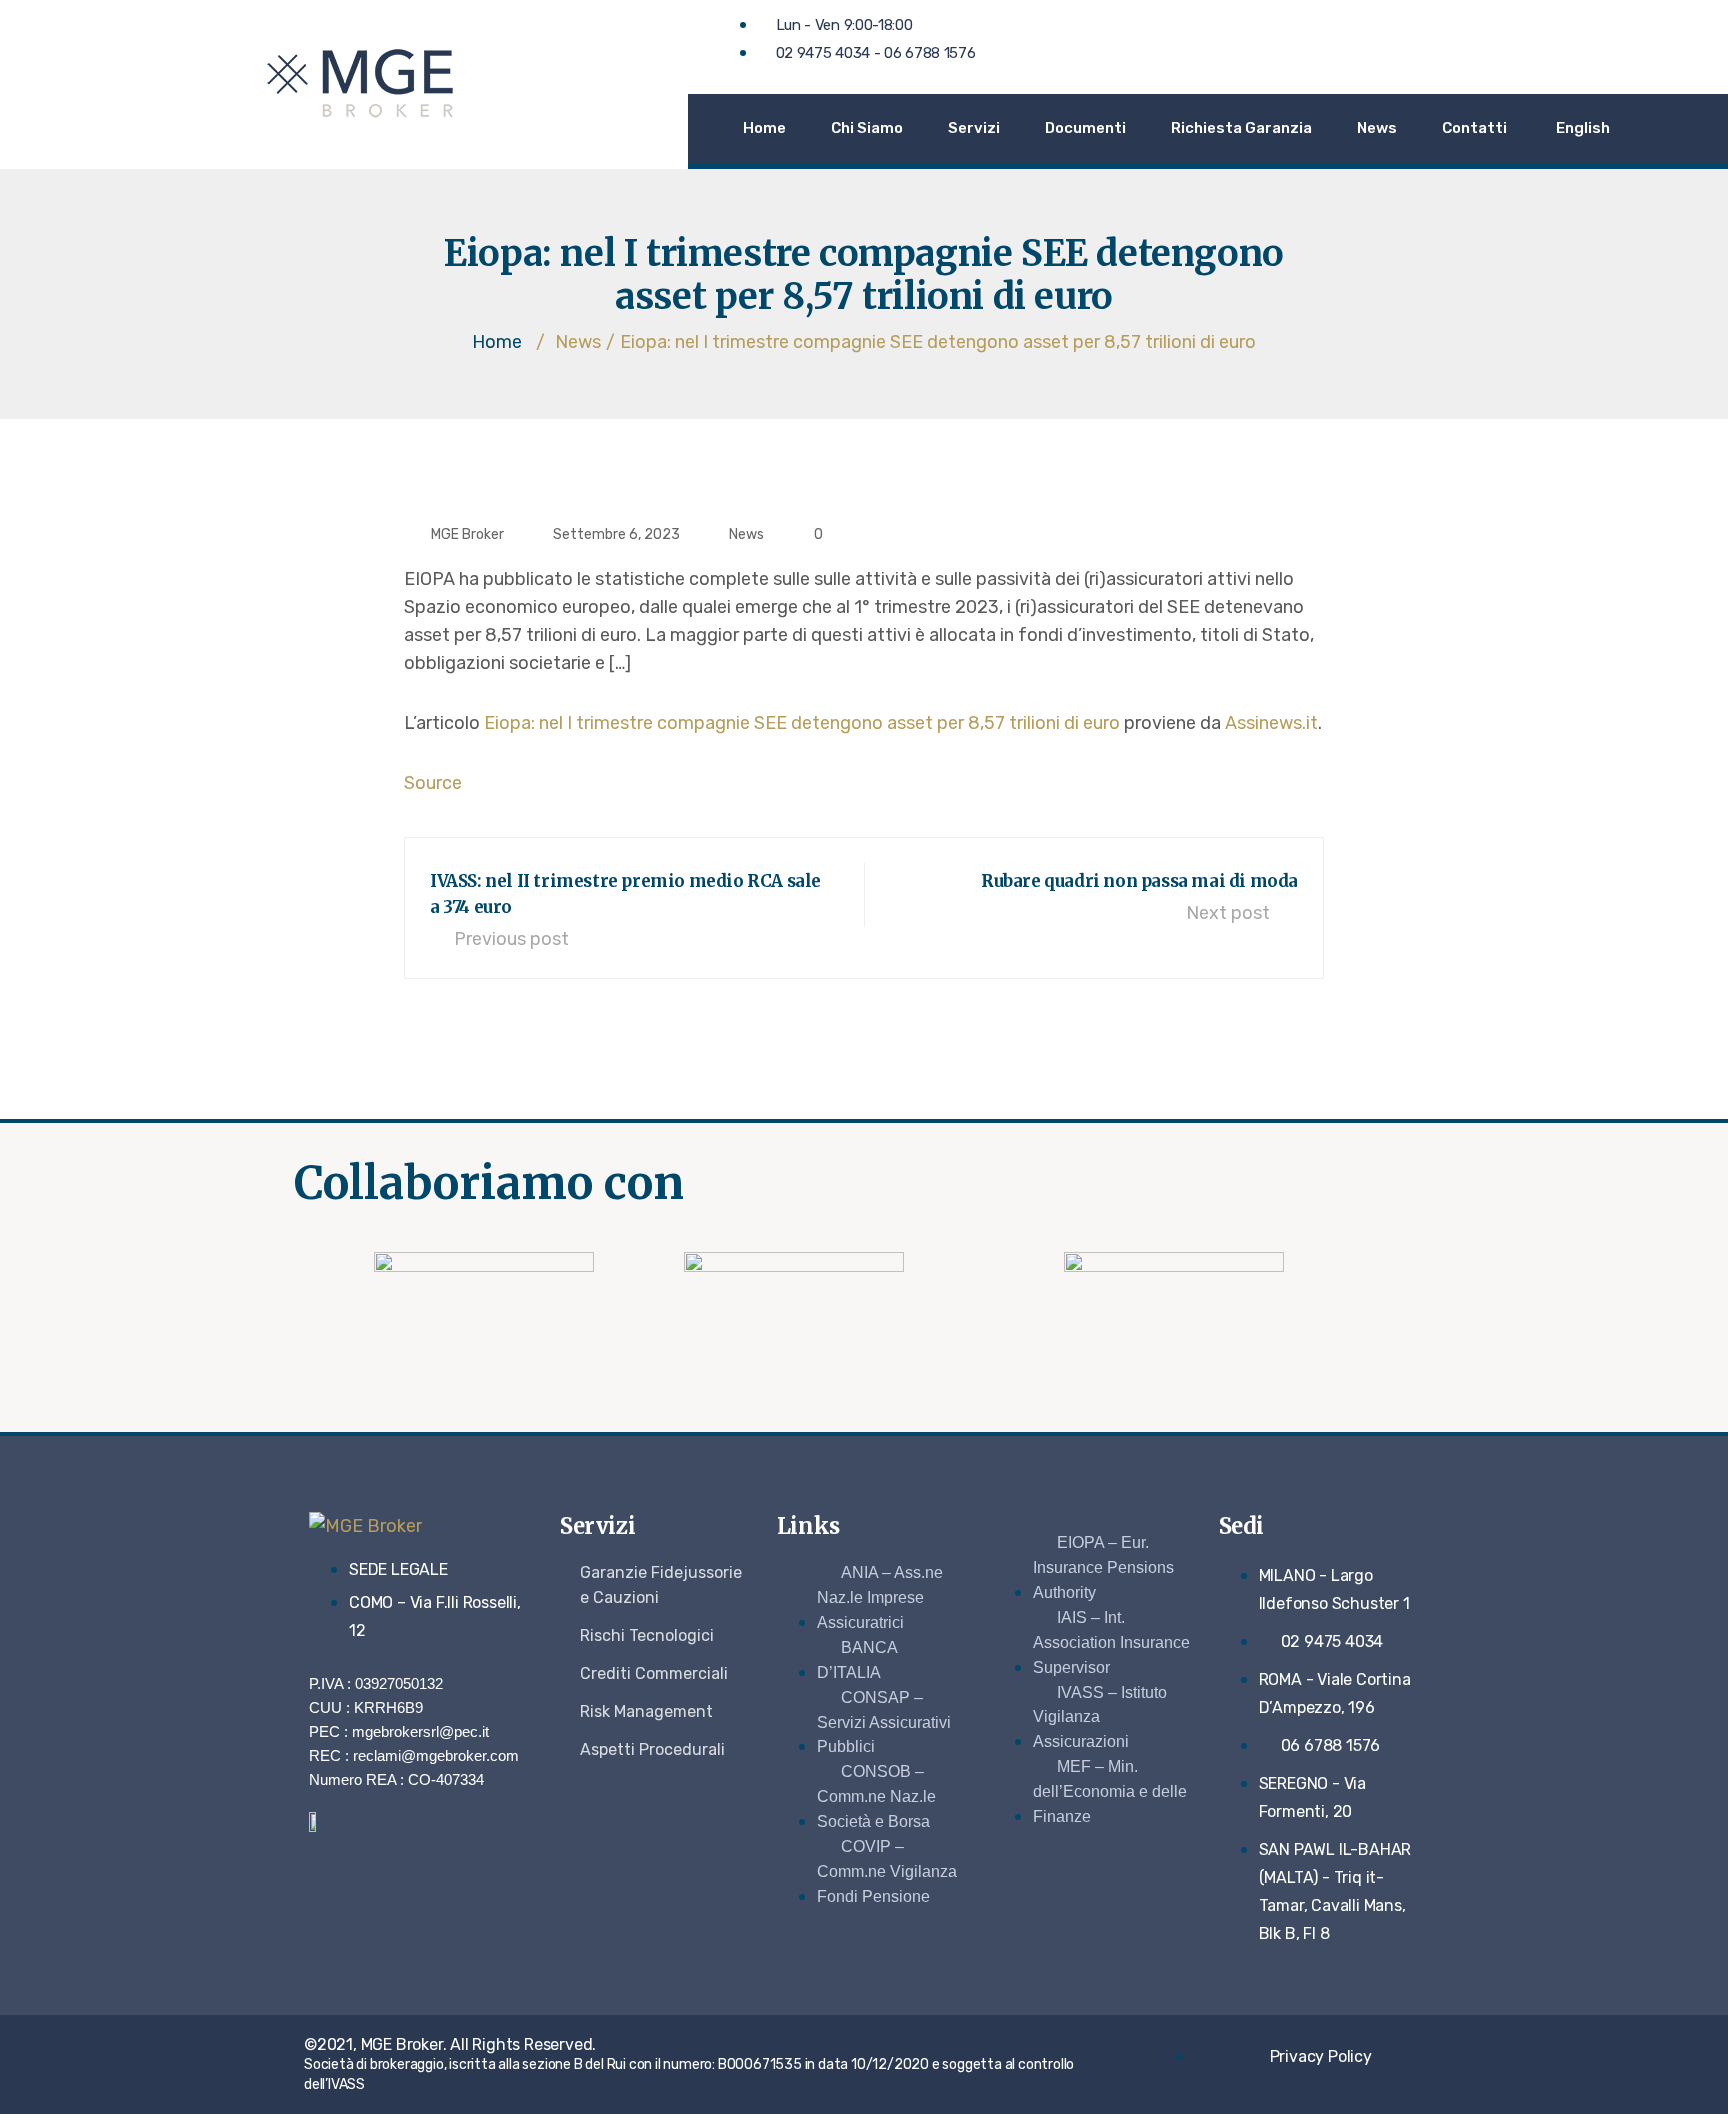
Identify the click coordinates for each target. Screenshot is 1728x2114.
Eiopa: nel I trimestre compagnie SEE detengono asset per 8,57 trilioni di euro (802, 723)
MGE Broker (467, 534)
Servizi (974, 128)
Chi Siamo (867, 128)
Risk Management (646, 1711)
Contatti (1474, 128)
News (1377, 128)
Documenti (1085, 128)
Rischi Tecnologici (647, 1635)
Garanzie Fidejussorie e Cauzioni (661, 1585)
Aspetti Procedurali (652, 1749)
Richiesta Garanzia (1241, 128)
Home (764, 128)
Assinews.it (1271, 723)
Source (433, 783)
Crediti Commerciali (654, 1673)
